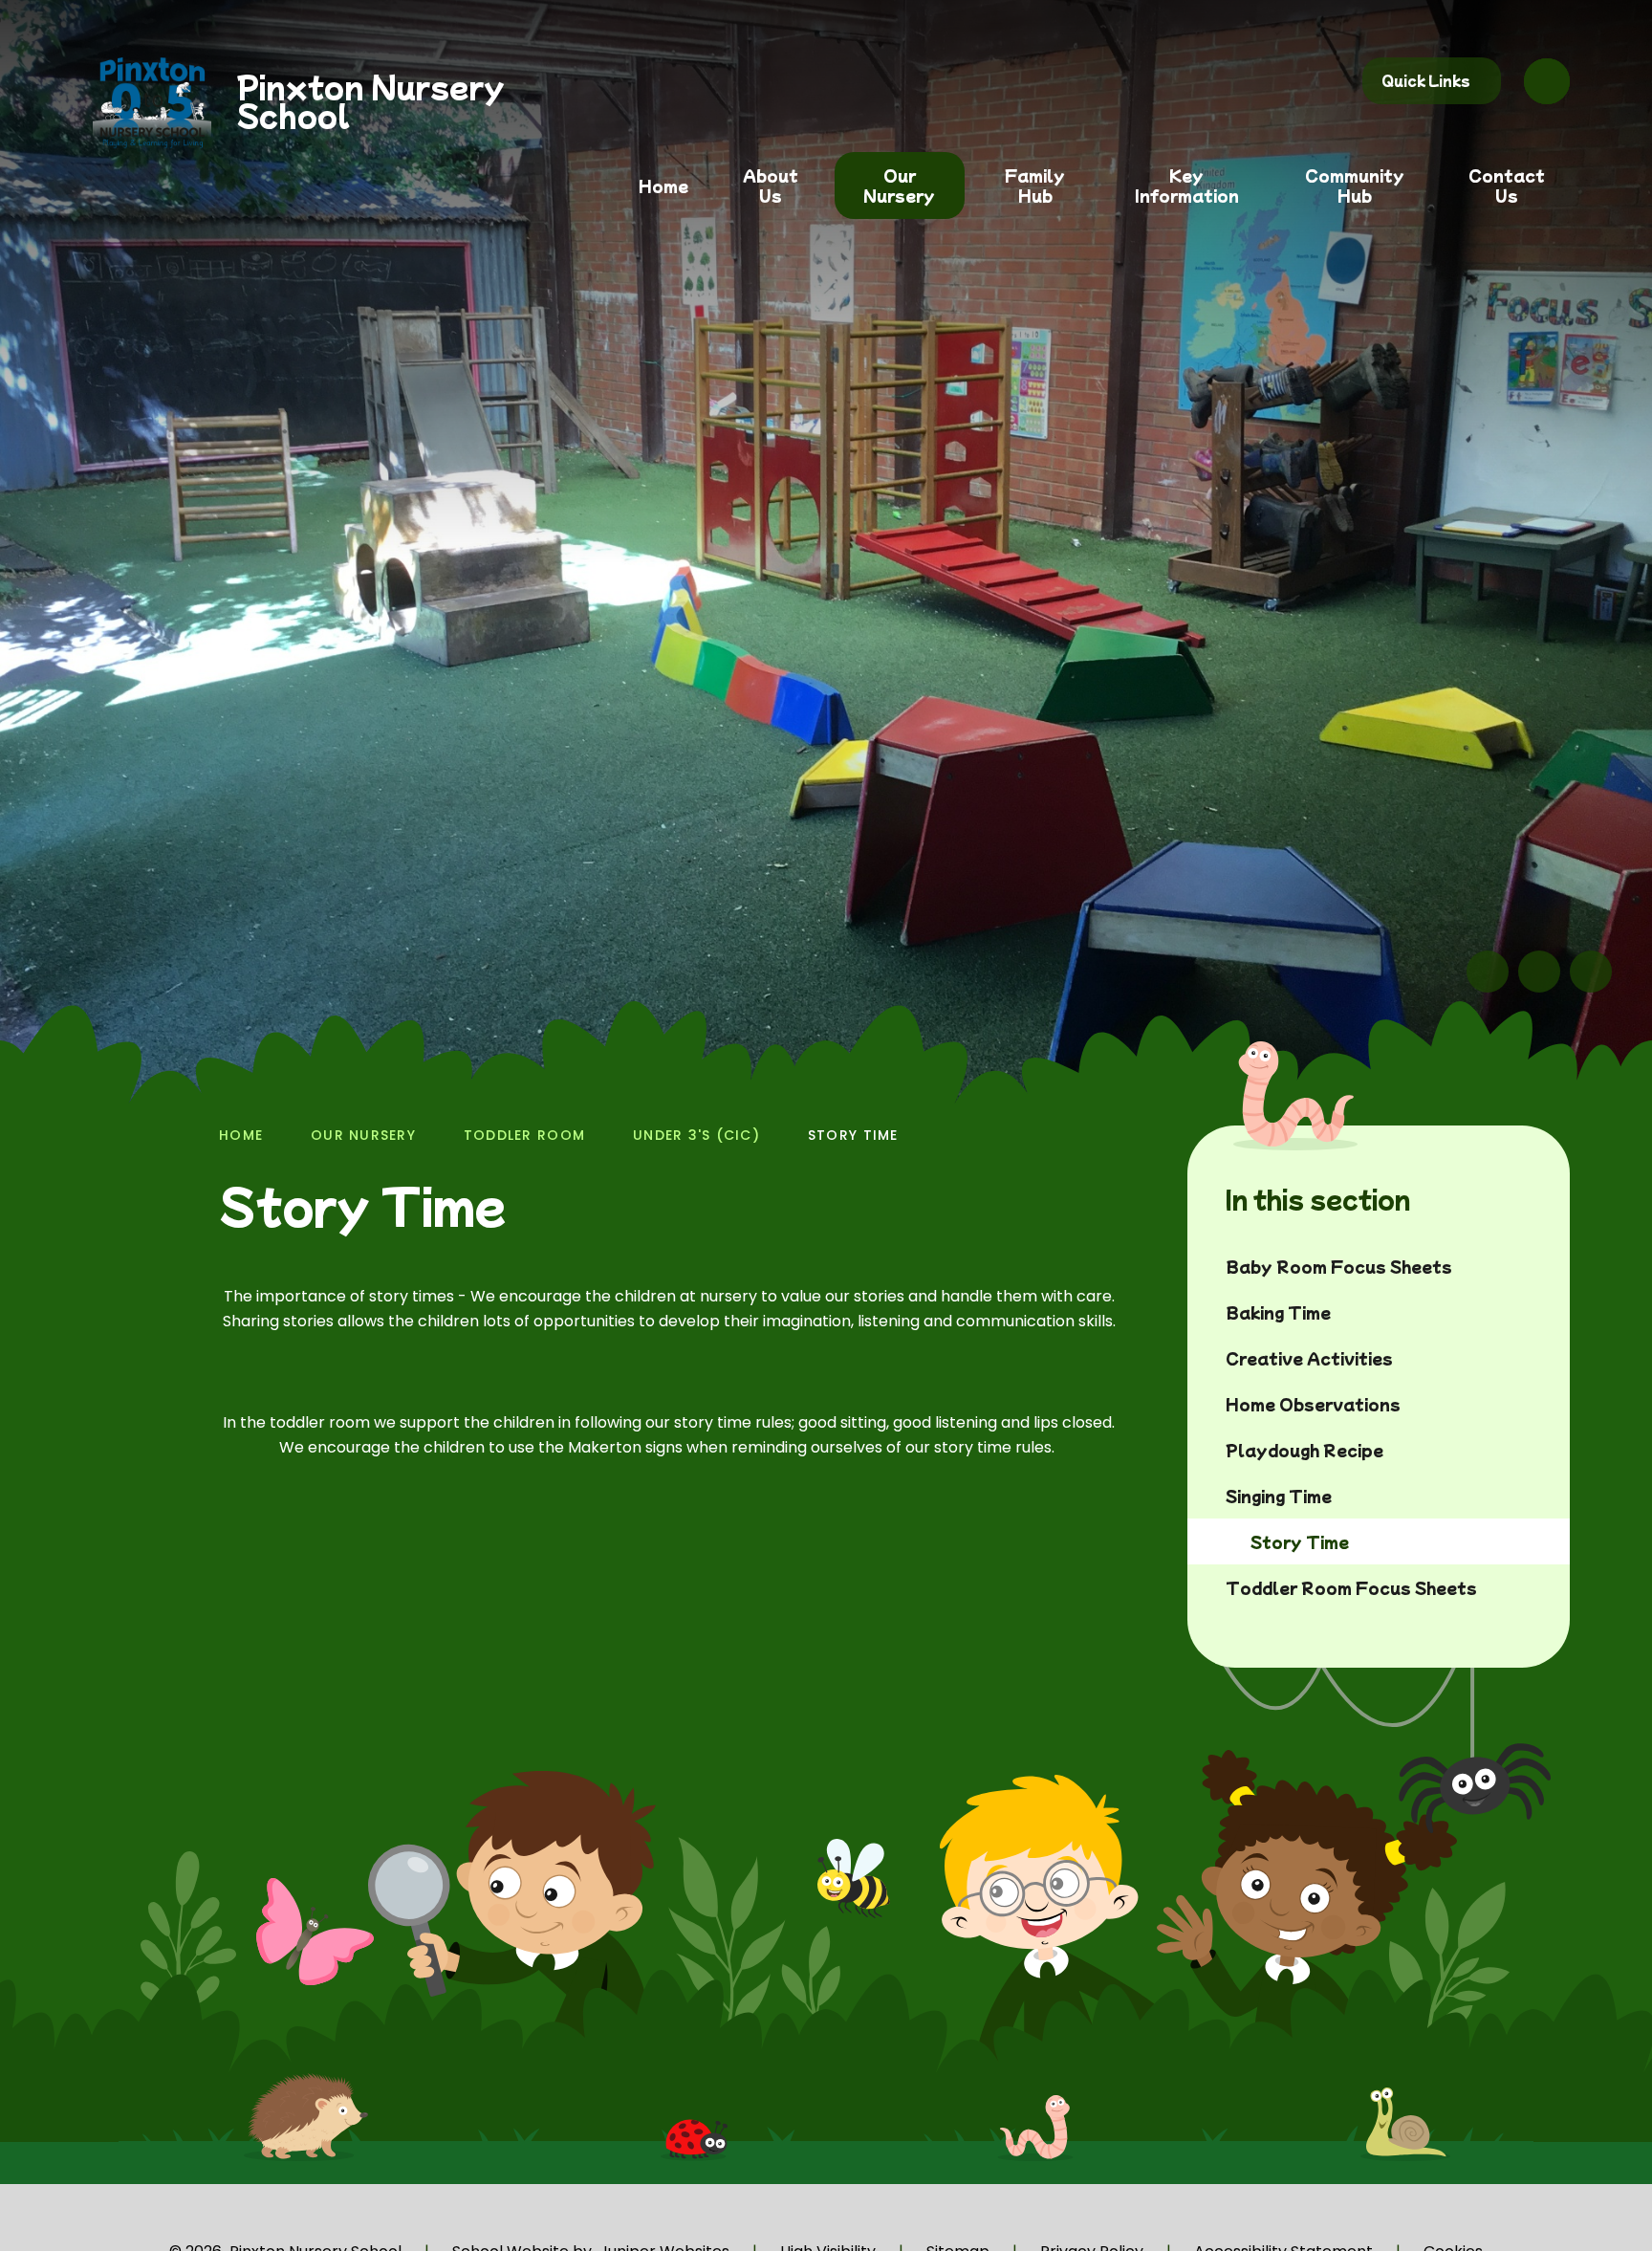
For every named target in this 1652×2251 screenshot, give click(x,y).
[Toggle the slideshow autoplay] (1591, 972)
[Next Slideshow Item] (1539, 972)
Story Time (853, 1135)
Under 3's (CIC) (696, 1135)
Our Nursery (363, 1135)
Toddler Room (524, 1135)
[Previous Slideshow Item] (1488, 972)
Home (241, 1135)
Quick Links (1426, 80)
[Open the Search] (1547, 81)
